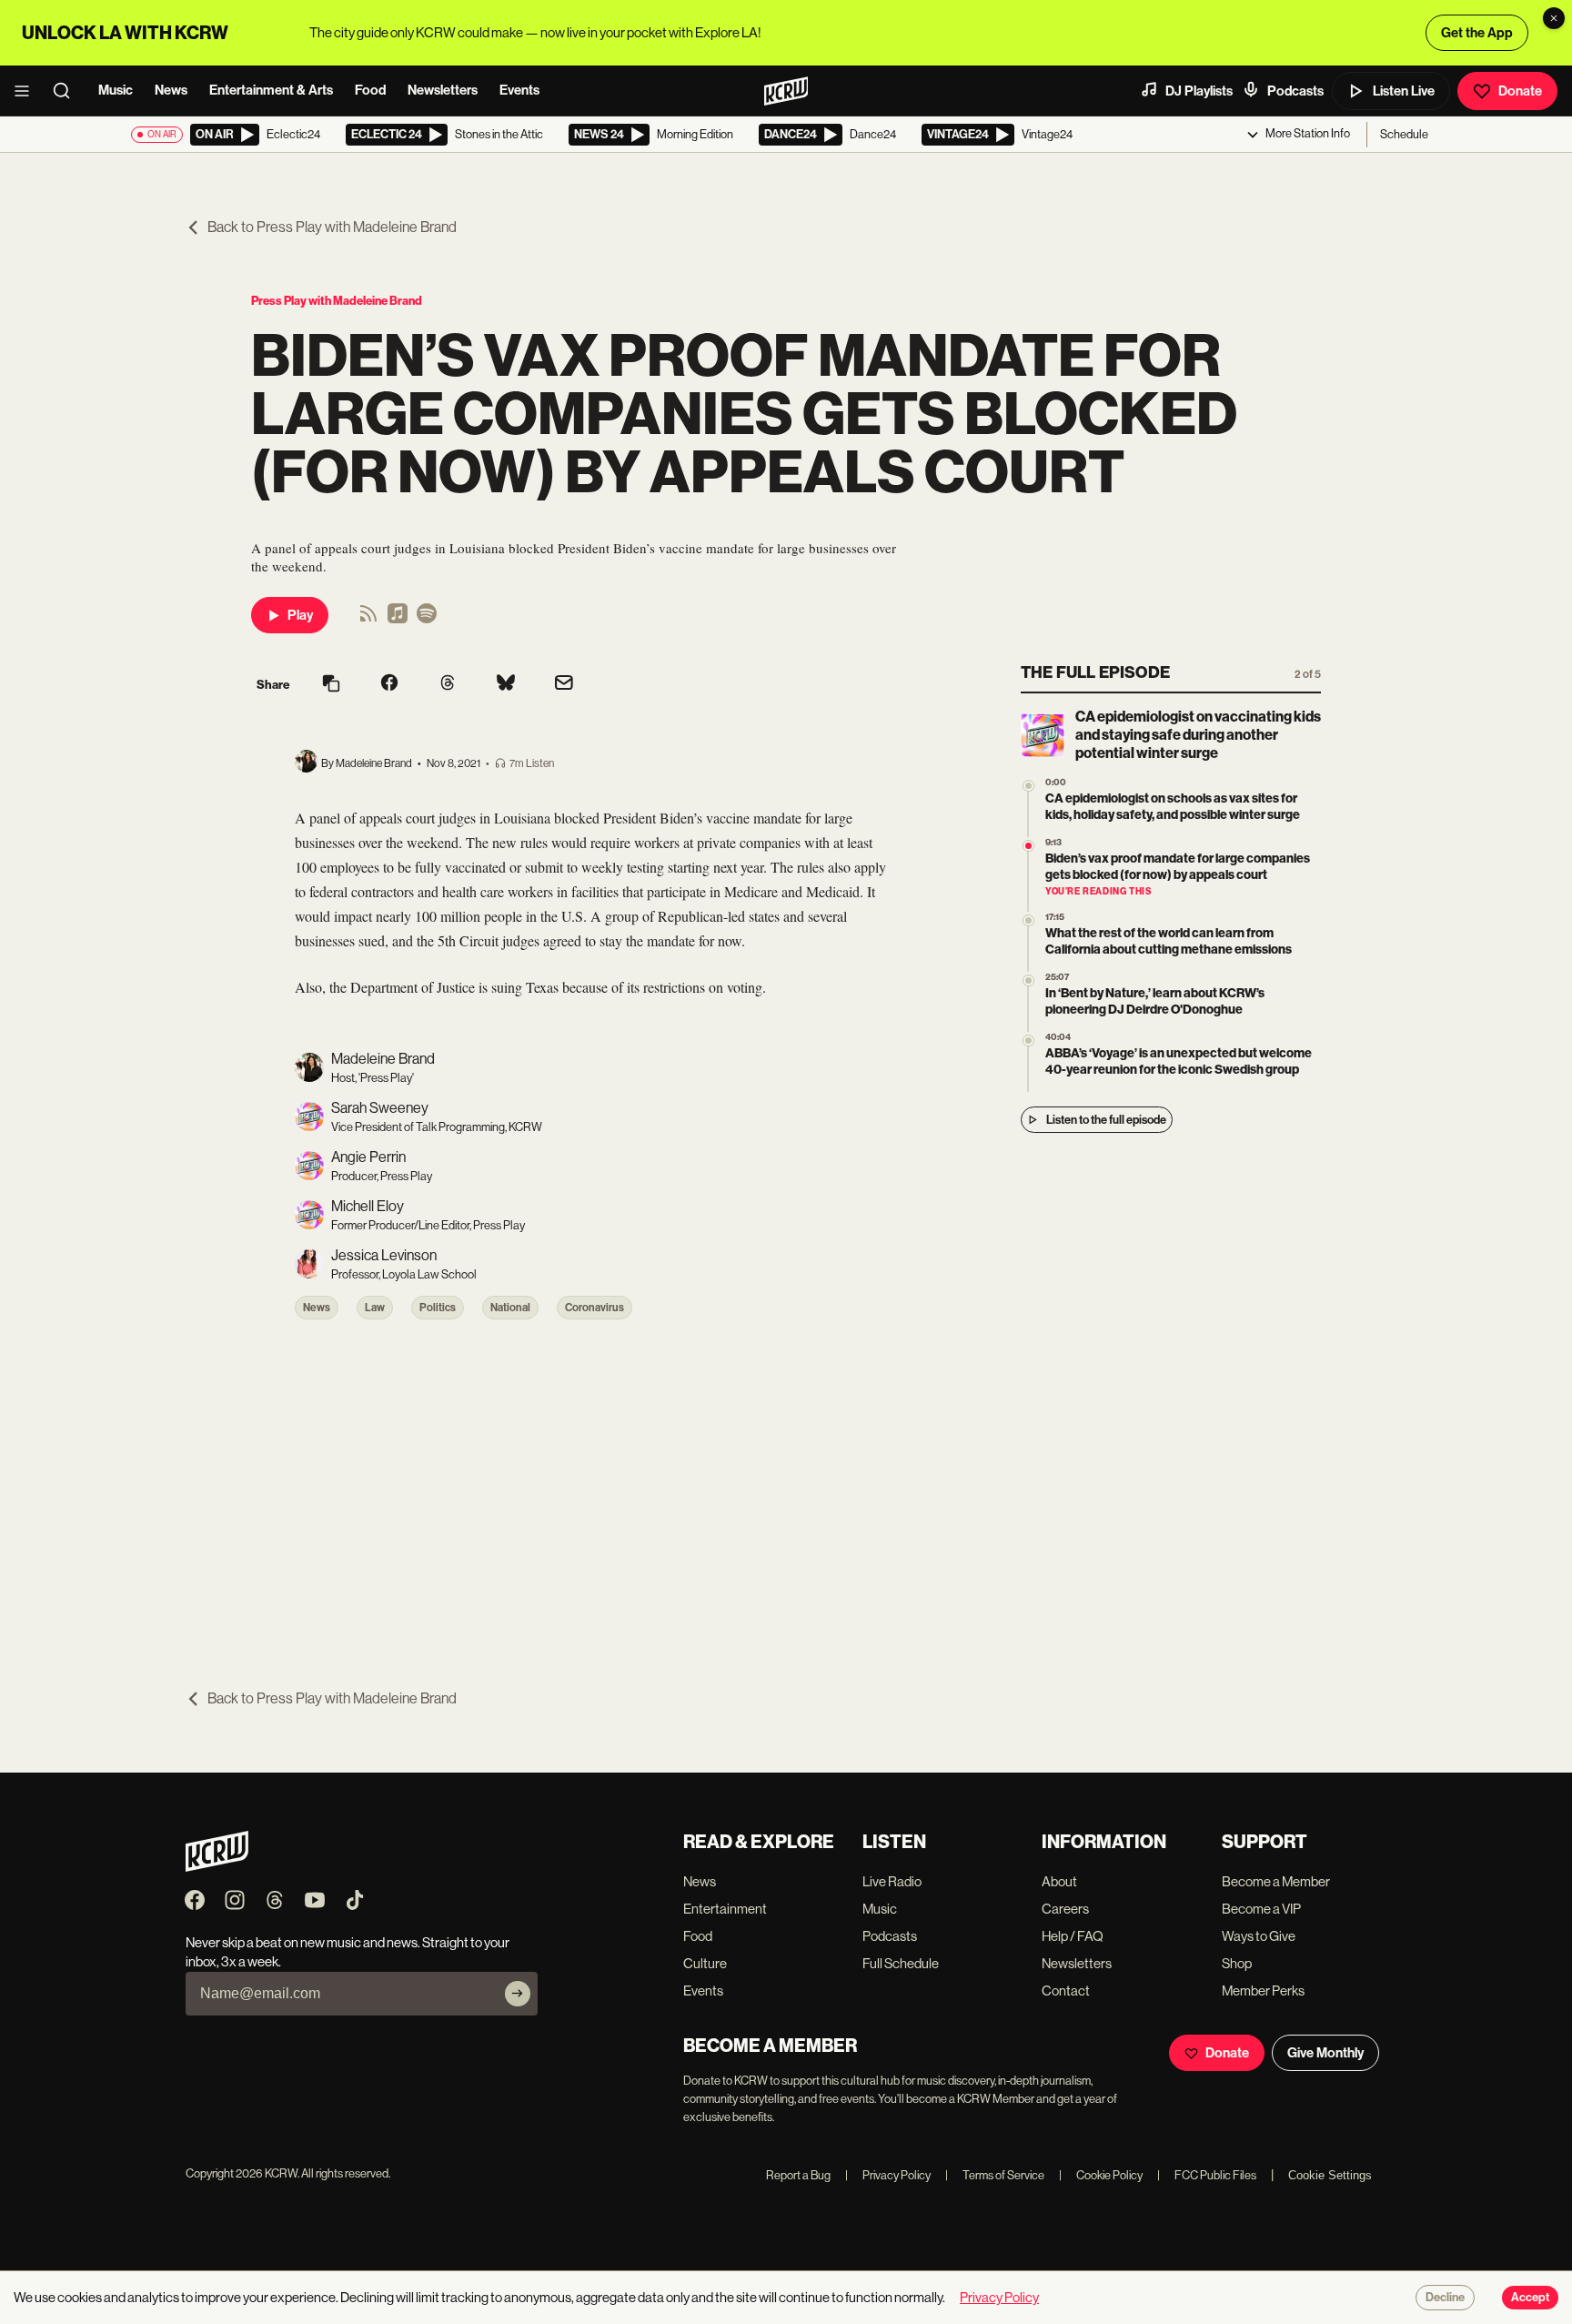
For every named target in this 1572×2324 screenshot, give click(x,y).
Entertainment (725, 1909)
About (1059, 1881)
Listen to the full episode (1106, 1120)
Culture (705, 1963)
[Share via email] (564, 685)
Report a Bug (798, 2175)
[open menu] (27, 91)
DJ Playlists (1199, 91)
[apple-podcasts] (398, 619)
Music (116, 90)
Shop (1237, 1963)
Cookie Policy (1101, 2175)
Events (519, 90)
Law (375, 1308)
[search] (67, 91)
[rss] (368, 619)
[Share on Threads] (448, 684)
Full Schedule (901, 1963)
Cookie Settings (1330, 2175)
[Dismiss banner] (1554, 18)
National (510, 1308)
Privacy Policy (888, 2175)
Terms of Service (995, 2175)
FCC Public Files (1207, 2175)
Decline (1445, 2298)
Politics (438, 1308)
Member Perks (1263, 1991)
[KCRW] (217, 1867)
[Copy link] (331, 685)
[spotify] (427, 619)
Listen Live (1404, 91)
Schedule (1404, 134)
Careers (1065, 1909)
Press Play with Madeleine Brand (337, 301)
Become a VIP (1261, 1909)
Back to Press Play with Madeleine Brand (332, 227)
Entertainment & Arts (271, 90)
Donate (1520, 91)
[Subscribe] (518, 1994)
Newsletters (443, 90)
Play (300, 615)
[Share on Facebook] (389, 684)
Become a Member (1276, 1881)
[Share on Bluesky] (506, 684)
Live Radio (892, 1881)
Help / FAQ (1073, 1936)
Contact (1066, 1991)
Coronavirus (595, 1308)
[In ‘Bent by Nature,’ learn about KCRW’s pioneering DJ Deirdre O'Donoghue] (1028, 980)
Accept (1530, 2298)
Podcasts (1295, 91)
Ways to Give (1259, 1936)
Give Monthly (1325, 2053)
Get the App (1477, 33)
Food (370, 90)
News (171, 90)
